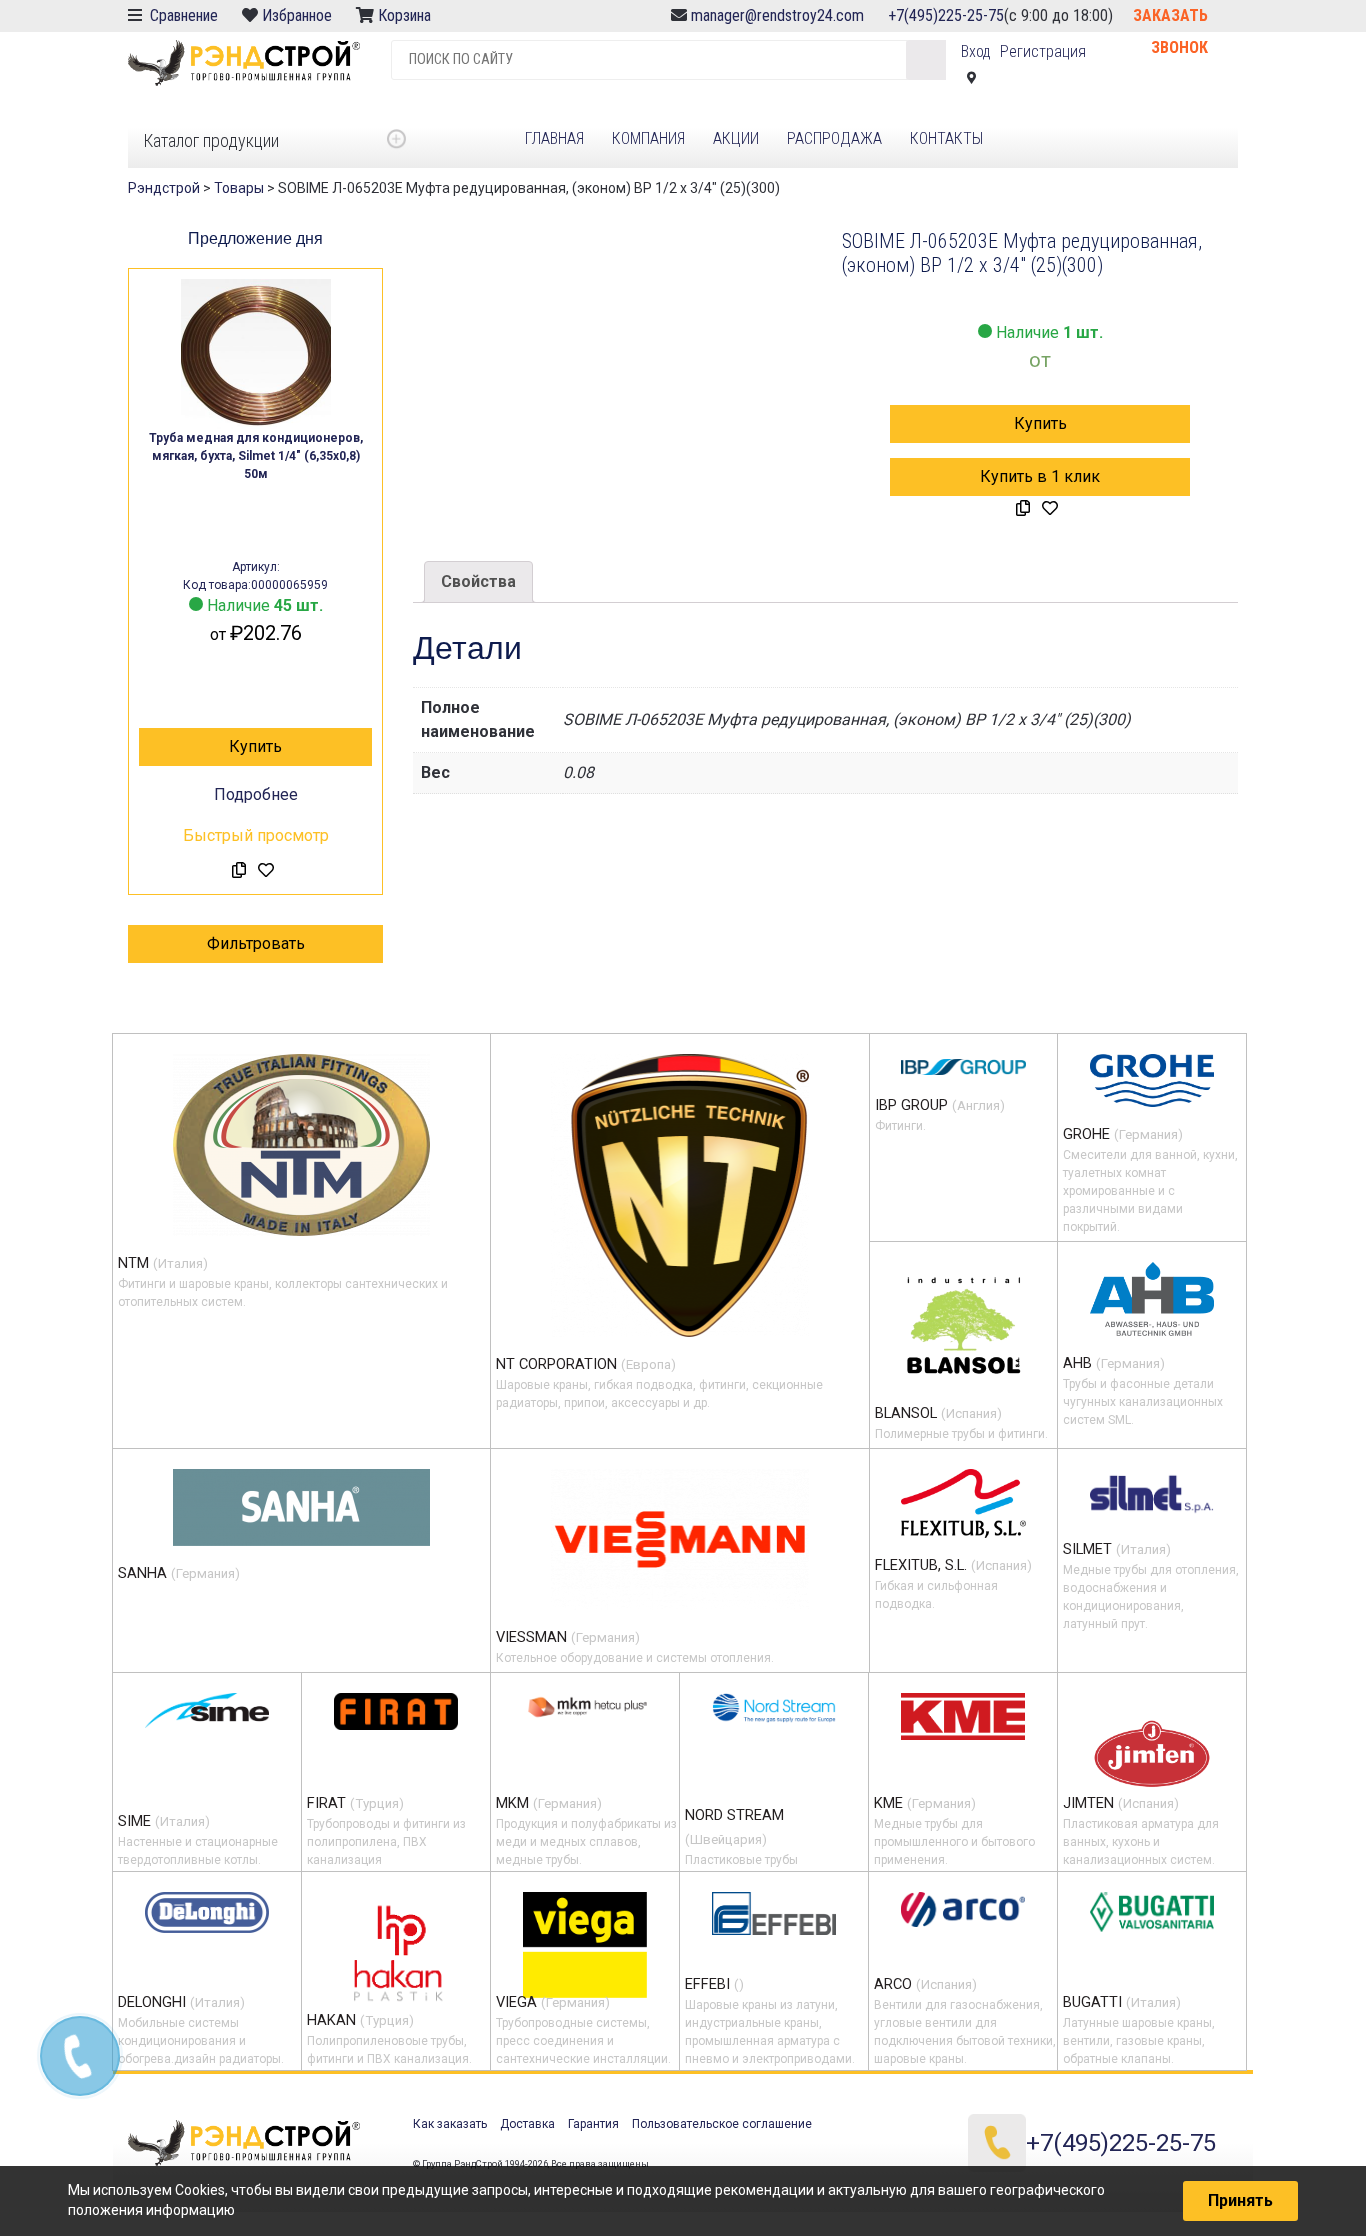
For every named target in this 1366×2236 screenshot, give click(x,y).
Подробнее (256, 794)
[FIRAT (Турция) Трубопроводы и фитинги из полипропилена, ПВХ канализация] (396, 1711)
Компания (648, 138)
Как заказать (450, 2124)
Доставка (527, 2124)
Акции (736, 138)
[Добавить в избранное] (266, 871)
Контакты (946, 138)
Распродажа (834, 138)
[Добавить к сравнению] (239, 871)
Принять (1240, 2200)
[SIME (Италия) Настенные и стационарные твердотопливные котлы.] (207, 1710)
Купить (255, 746)
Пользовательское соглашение (722, 2124)
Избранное (297, 15)
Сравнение (182, 15)
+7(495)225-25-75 (946, 15)
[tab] (478, 582)
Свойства (478, 581)
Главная (554, 138)
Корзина (406, 15)
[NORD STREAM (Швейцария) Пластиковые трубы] (774, 1707)
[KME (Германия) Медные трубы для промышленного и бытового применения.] (963, 1716)
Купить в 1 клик (1040, 476)
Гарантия (593, 2124)
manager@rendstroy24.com (777, 15)
